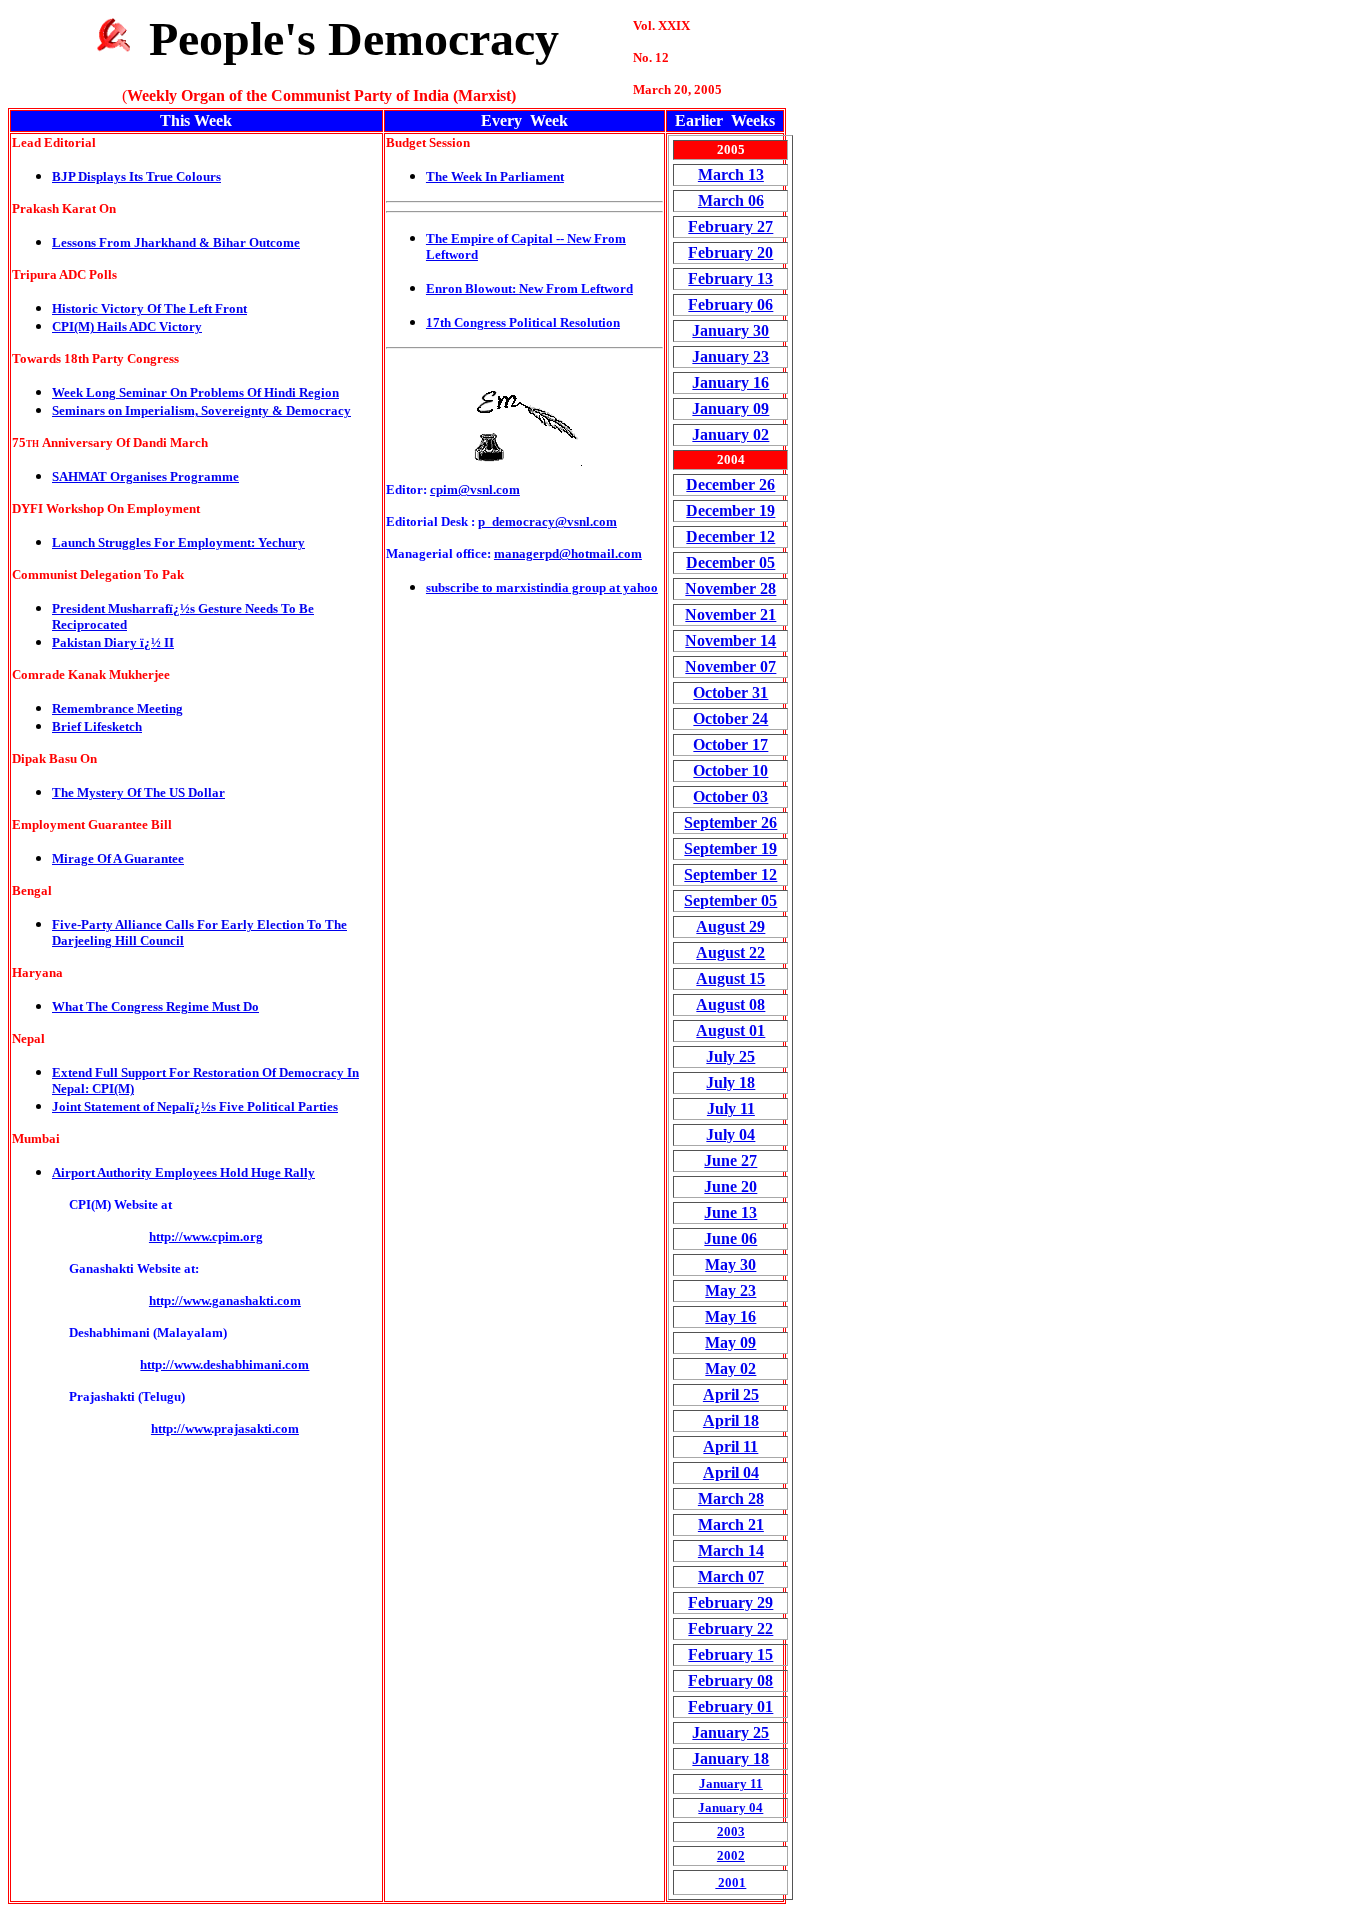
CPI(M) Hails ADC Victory (127, 326)
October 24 (730, 718)
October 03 (730, 796)
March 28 (731, 1498)
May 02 (730, 1368)
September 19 (730, 848)
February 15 (730, 1654)
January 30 (730, 330)
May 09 (730, 1342)
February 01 (730, 1706)
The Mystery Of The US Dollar (138, 792)
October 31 (730, 692)
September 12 (730, 874)
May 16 (730, 1316)
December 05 (730, 562)
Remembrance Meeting (117, 708)
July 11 (731, 1108)
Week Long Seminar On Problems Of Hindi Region (195, 392)
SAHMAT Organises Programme (145, 476)
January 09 (730, 408)
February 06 (730, 304)
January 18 (730, 1758)
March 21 (731, 1524)
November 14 (730, 640)
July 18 (730, 1082)
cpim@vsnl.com (475, 489)
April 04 (731, 1472)
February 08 (730, 1680)
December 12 (730, 536)
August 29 (730, 926)
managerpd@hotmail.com (568, 553)
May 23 (730, 1290)
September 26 (730, 822)
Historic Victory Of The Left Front (149, 308)
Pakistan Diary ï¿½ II (113, 642)
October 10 (730, 770)
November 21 (730, 614)
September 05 (730, 900)
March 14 (731, 1550)
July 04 (730, 1134)
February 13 (730, 278)
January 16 (730, 382)
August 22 (730, 952)
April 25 (731, 1394)
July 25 (730, 1056)
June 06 (730, 1238)
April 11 (730, 1446)
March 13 (731, 174)
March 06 (731, 200)
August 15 (730, 978)
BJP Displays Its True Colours (136, 176)
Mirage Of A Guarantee (118, 858)
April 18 (731, 1420)
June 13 (730, 1212)
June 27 (730, 1160)
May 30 (730, 1264)
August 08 (730, 1004)
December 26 (730, 484)
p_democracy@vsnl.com (547, 521)
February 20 (730, 252)
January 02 (730, 434)
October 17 (730, 744)
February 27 (730, 226)
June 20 (730, 1186)
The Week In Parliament (495, 176)
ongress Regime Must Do (189, 1006)
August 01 (730, 1030)
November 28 (730, 588)
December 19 (730, 510)
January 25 (730, 1732)
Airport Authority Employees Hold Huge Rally (183, 1172)
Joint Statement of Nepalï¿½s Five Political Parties (195, 1106)
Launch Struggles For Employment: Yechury (178, 542)
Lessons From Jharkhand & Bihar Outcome (176, 242)
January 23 (730, 356)
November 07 (730, 666)
